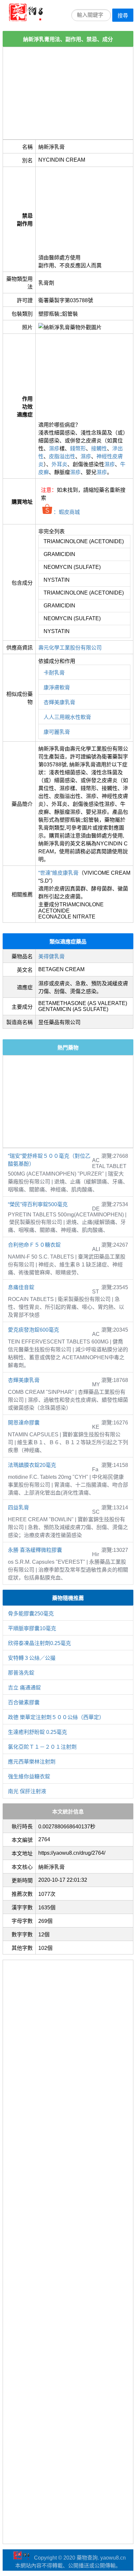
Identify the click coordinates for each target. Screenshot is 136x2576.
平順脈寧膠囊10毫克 (32, 1628)
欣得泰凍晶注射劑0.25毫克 (39, 1643)
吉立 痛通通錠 (24, 1688)
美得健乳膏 (51, 956)
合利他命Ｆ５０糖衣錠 (34, 1245)
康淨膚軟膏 (57, 688)
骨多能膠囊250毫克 (31, 1614)
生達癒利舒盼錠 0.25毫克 (37, 1732)
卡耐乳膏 (54, 673)
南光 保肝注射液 (27, 1791)
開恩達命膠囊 (24, 1423)
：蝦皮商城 (66, 512)
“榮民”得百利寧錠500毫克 (38, 1204)
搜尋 (123, 16)
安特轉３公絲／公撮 (32, 1658)
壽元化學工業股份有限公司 (70, 648)
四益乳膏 (18, 1508)
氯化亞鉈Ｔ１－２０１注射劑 (42, 1747)
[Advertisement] (68, 93)
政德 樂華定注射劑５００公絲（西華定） (56, 1717)
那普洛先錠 (21, 1673)
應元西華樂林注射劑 (32, 1762)
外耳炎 (59, 464)
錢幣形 (78, 449)
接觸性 (99, 449)
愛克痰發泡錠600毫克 (34, 1330)
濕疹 (54, 449)
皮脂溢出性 (62, 456)
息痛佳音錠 (21, 1287)
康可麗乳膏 (57, 732)
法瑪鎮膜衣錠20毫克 (32, 1465)
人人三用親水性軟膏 (67, 717)
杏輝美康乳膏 (59, 702)
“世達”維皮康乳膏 (58, 873)
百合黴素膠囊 (24, 1702)
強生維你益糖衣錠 (29, 1777)
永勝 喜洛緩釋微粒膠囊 (35, 1550)
